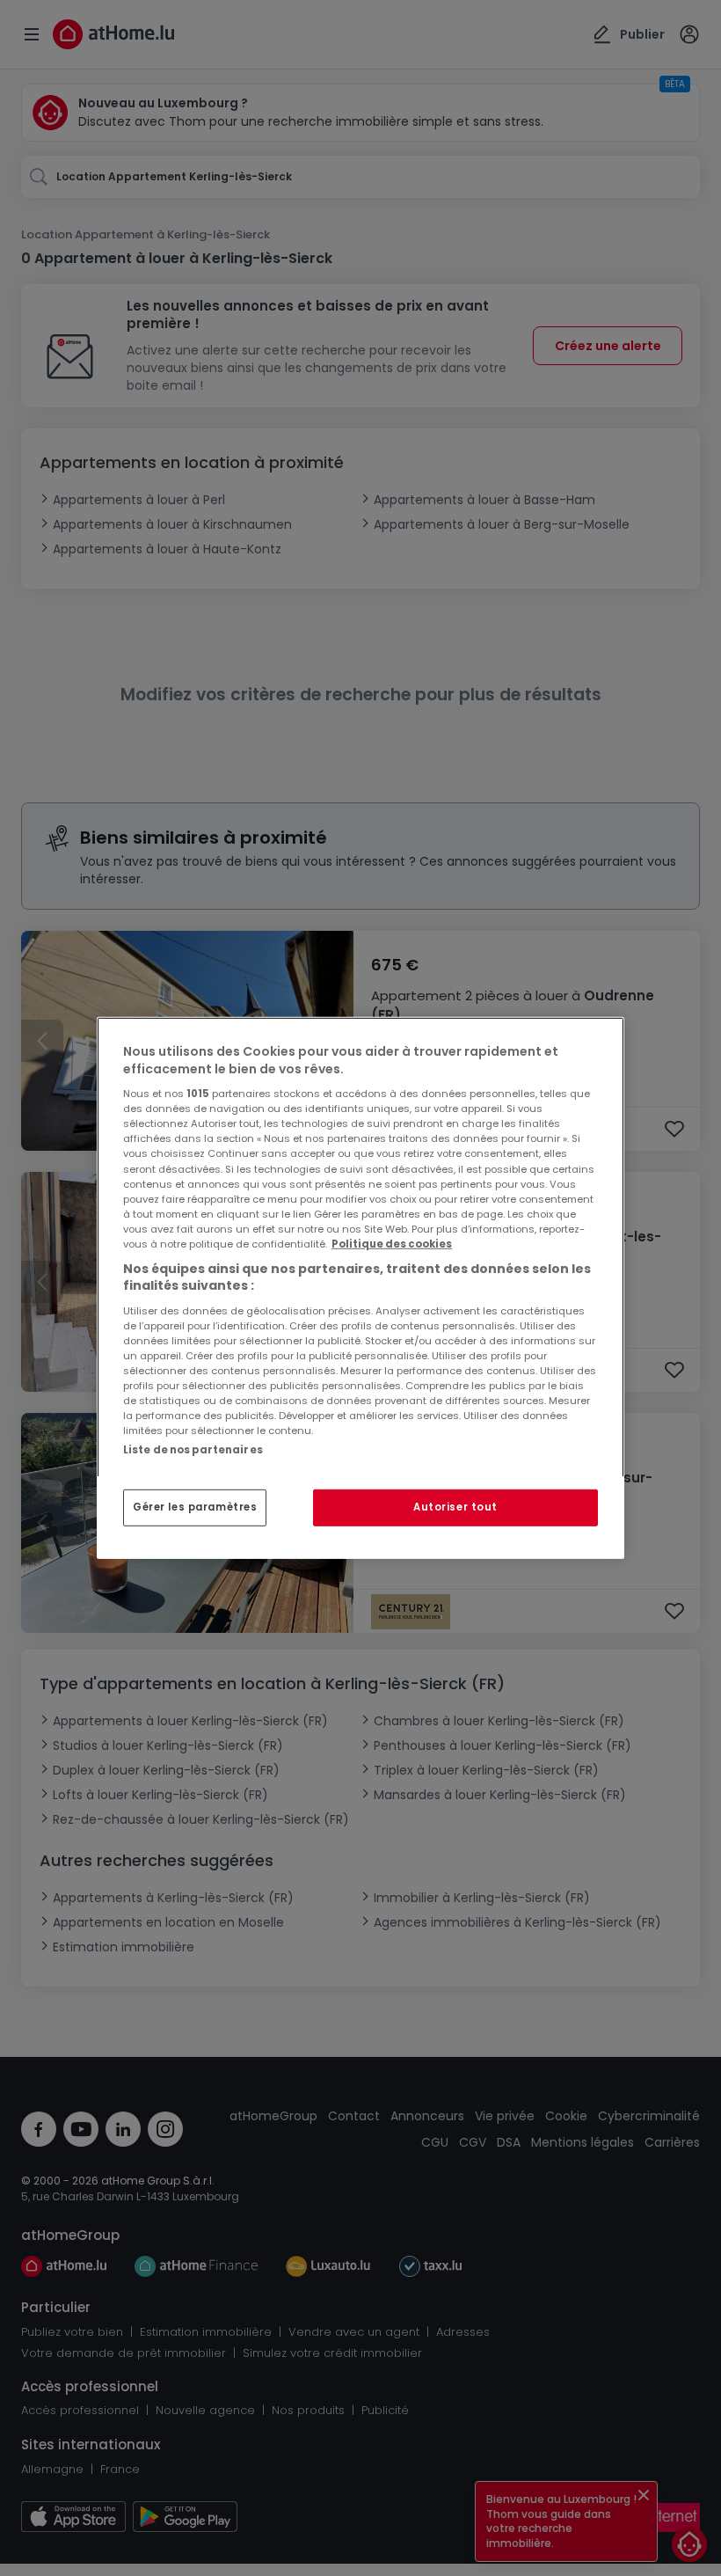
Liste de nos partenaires (193, 1450)
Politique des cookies (392, 1244)
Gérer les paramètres (195, 1507)
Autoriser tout (455, 1507)
